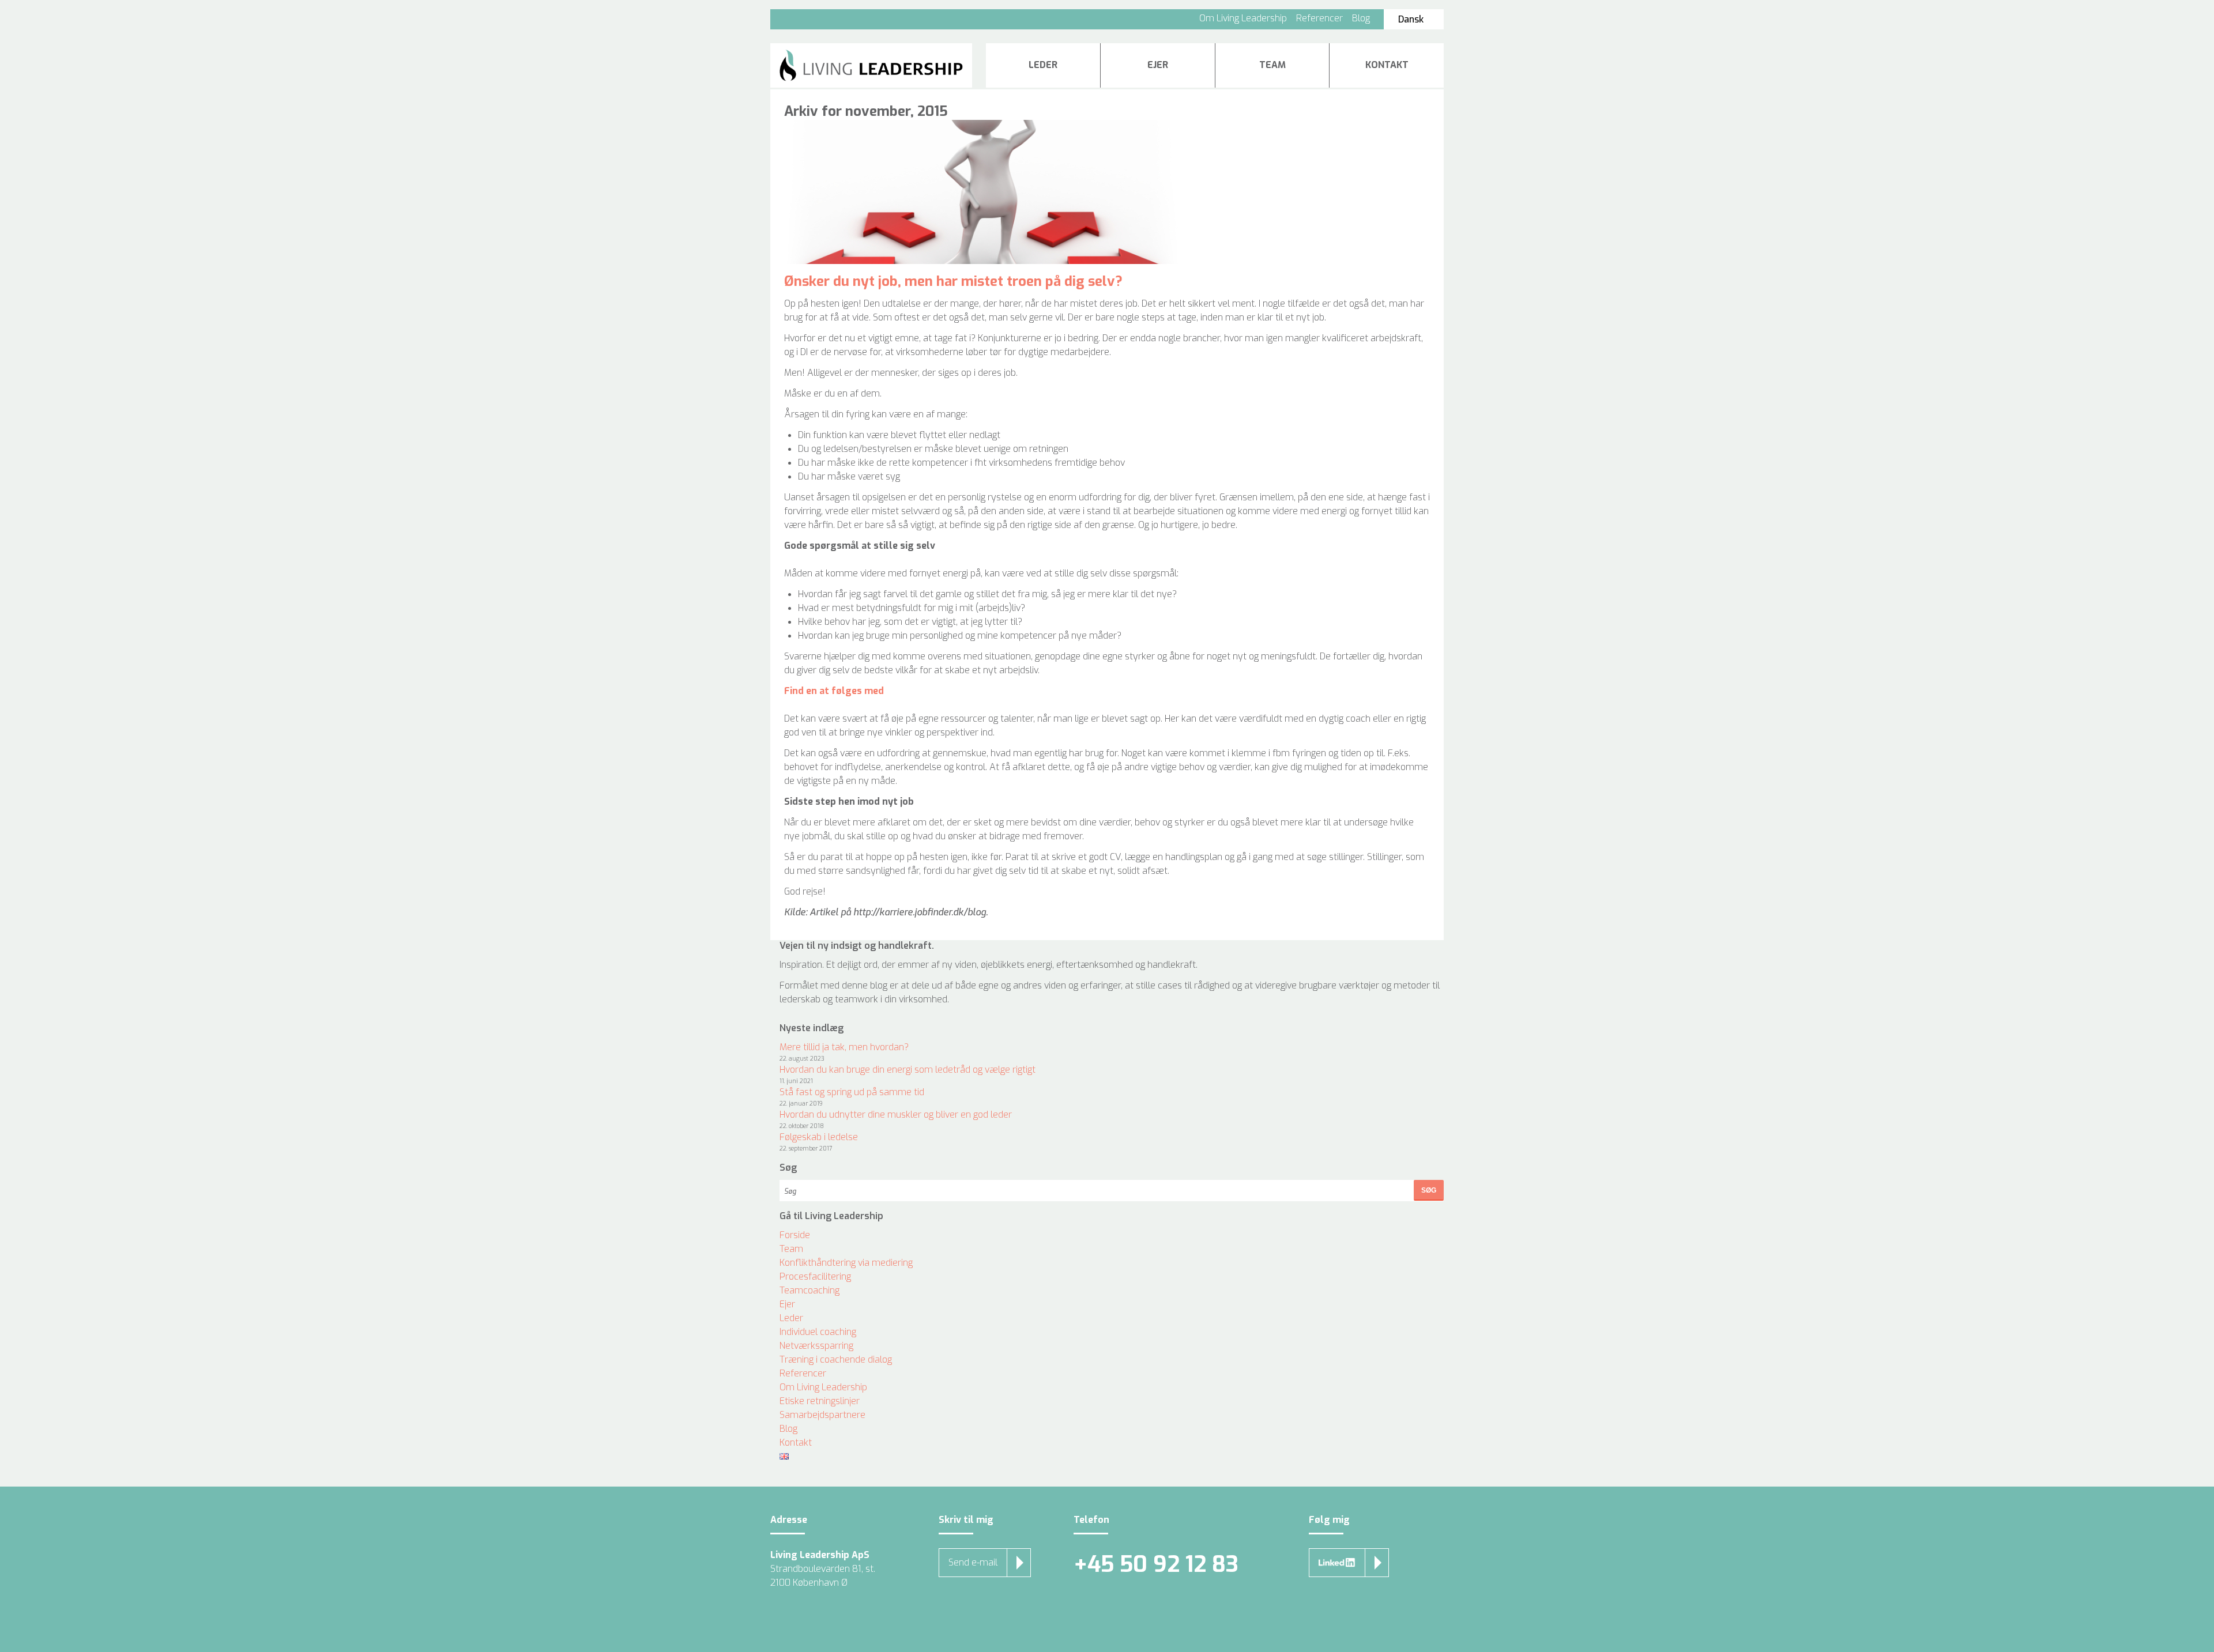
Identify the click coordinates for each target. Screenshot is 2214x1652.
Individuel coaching (818, 1332)
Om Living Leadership (1243, 18)
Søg (1429, 1190)
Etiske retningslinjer (820, 1401)
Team (1272, 65)
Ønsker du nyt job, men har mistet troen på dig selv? (953, 281)
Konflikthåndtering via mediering (846, 1263)
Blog (1361, 18)
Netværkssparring (816, 1346)
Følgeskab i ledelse (819, 1137)
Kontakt (1387, 65)
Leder (1043, 65)
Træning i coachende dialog (836, 1359)
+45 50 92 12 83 (1156, 1565)
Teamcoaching (809, 1290)
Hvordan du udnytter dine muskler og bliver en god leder (896, 1114)
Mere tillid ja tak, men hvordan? (844, 1047)
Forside (795, 1235)
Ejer (1158, 65)
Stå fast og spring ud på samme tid (852, 1092)
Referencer (1319, 18)
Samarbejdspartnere (822, 1415)
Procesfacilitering (815, 1276)
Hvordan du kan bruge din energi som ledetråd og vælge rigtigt (908, 1070)
